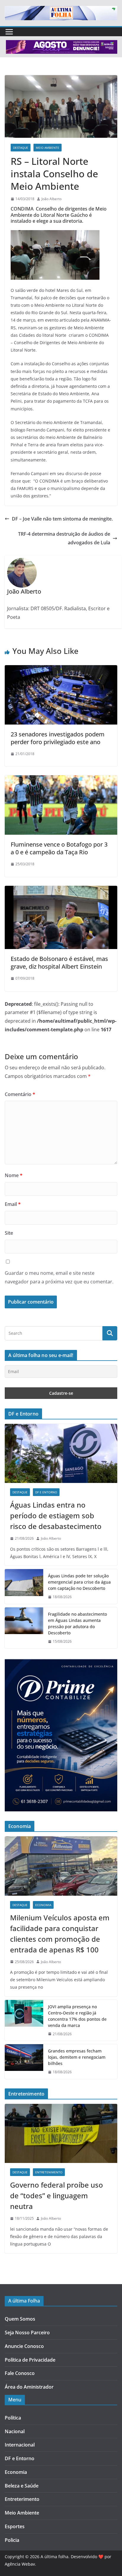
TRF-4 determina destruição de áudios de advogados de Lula (64, 538)
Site (9, 1233)
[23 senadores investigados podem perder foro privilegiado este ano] (61, 669)
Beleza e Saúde (22, 2486)
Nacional (15, 2431)
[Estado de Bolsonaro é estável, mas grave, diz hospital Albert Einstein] (61, 890)
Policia (12, 2540)
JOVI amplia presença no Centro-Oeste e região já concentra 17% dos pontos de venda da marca (77, 2016)
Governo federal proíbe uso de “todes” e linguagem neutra (57, 2195)
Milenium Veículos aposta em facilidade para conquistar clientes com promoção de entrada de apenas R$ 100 (60, 1934)
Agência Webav (20, 2564)
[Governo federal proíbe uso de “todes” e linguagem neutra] (61, 2134)
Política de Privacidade (30, 2360)
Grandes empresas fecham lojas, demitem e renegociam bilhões (77, 2057)
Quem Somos (20, 2319)
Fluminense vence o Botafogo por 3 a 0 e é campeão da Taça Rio (59, 848)
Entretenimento (49, 2172)
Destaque (21, 148)
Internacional (20, 2445)
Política (13, 2418)
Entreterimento (22, 2499)
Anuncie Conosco (24, 2346)
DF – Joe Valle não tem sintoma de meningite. (62, 519)
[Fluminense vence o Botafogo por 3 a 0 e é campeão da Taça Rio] (61, 779)
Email (13, 1204)
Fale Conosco (20, 2373)
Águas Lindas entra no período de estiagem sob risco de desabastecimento (56, 1515)
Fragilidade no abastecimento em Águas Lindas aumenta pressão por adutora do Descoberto (77, 1623)
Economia (43, 1905)
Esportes (15, 2526)
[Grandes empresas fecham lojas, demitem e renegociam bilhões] (24, 2062)
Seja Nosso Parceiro (27, 2333)
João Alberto (52, 199)
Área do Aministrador (29, 2387)
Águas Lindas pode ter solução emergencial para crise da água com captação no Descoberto (79, 1582)
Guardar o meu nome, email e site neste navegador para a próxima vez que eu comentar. (59, 1277)
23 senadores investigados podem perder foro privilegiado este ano (58, 738)
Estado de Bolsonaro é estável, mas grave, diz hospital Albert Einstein (59, 963)
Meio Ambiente (48, 148)
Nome (14, 1175)
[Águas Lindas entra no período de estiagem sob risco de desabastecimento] (61, 1454)
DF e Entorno (46, 1492)
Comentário (20, 1094)
